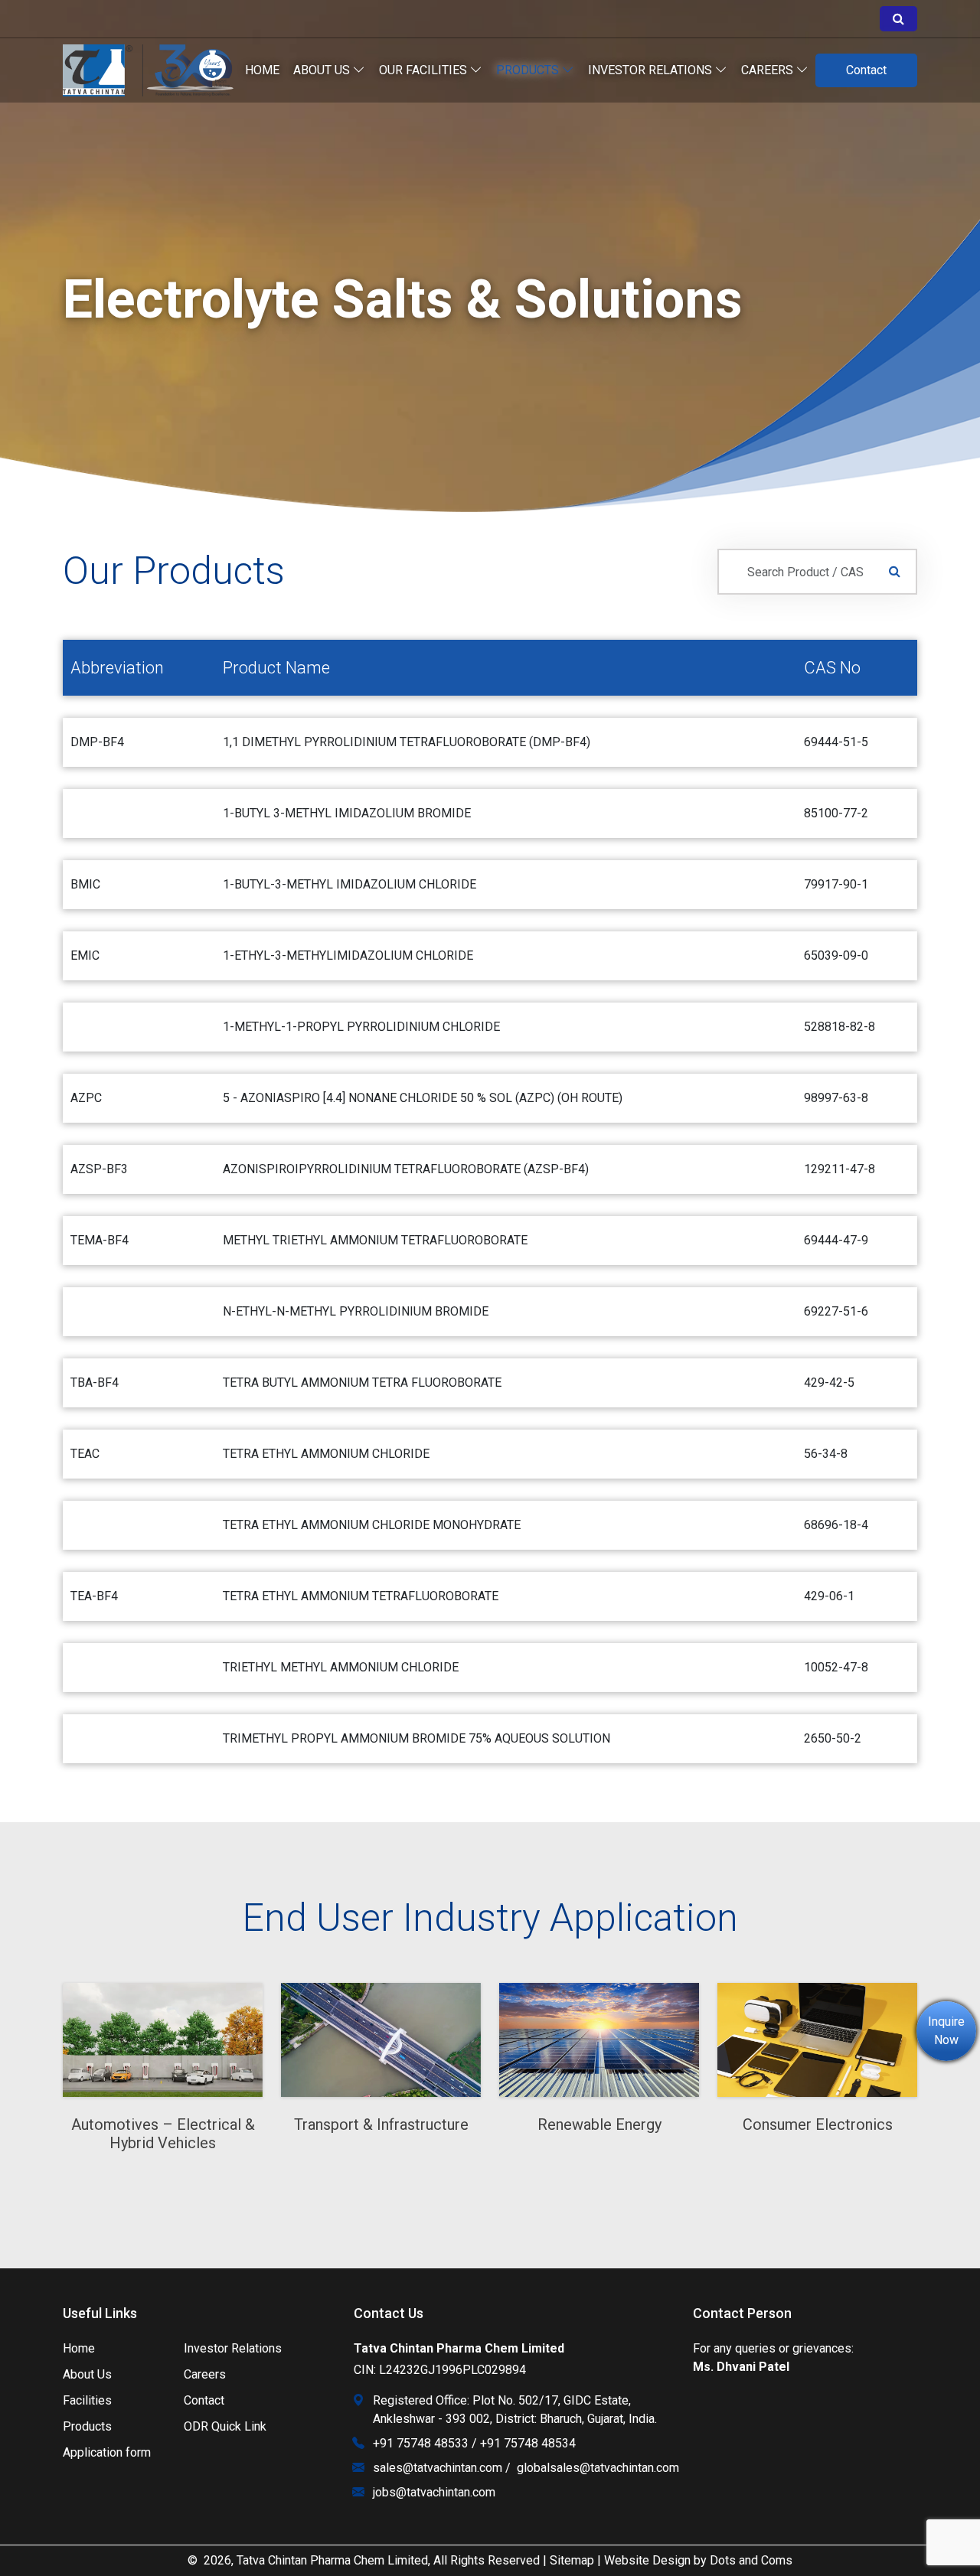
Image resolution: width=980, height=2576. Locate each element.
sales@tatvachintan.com (438, 2468)
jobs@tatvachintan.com (434, 2492)
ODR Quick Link (225, 2426)
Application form (107, 2452)
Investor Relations (233, 2348)
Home (262, 70)
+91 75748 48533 (421, 2443)
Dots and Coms (751, 2560)
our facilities (425, 70)
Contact (866, 70)
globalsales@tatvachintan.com (598, 2468)
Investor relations (652, 70)
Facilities (87, 2400)
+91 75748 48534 (528, 2443)
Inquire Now (946, 2031)
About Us (323, 70)
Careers (769, 70)
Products (529, 70)
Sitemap (572, 2560)
